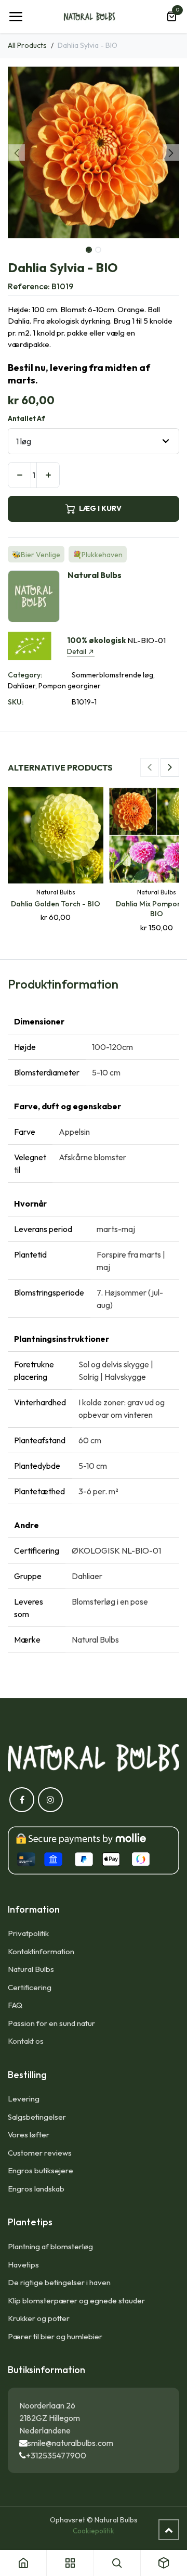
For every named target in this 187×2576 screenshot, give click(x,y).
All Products (27, 45)
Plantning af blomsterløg (50, 2246)
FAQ (15, 2005)
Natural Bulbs (31, 1969)
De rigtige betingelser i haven (59, 2282)
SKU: (16, 702)
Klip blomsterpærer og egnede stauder (76, 2301)
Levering (24, 2099)
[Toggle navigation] (16, 17)
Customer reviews (40, 2153)
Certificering (30, 1987)
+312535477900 (56, 2455)
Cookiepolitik (94, 2531)
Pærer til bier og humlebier (55, 2336)
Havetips (23, 2265)
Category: (25, 675)
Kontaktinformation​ (41, 1951)
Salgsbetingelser (37, 2117)
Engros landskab (36, 2189)
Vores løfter (29, 2135)
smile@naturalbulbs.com (70, 2443)
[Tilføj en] (48, 475)
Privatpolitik (28, 1933)
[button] (16, 152)
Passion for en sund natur (51, 2023)
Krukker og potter (39, 2318)
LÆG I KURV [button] (100, 508)
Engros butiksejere (41, 2170)
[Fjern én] (19, 475)
